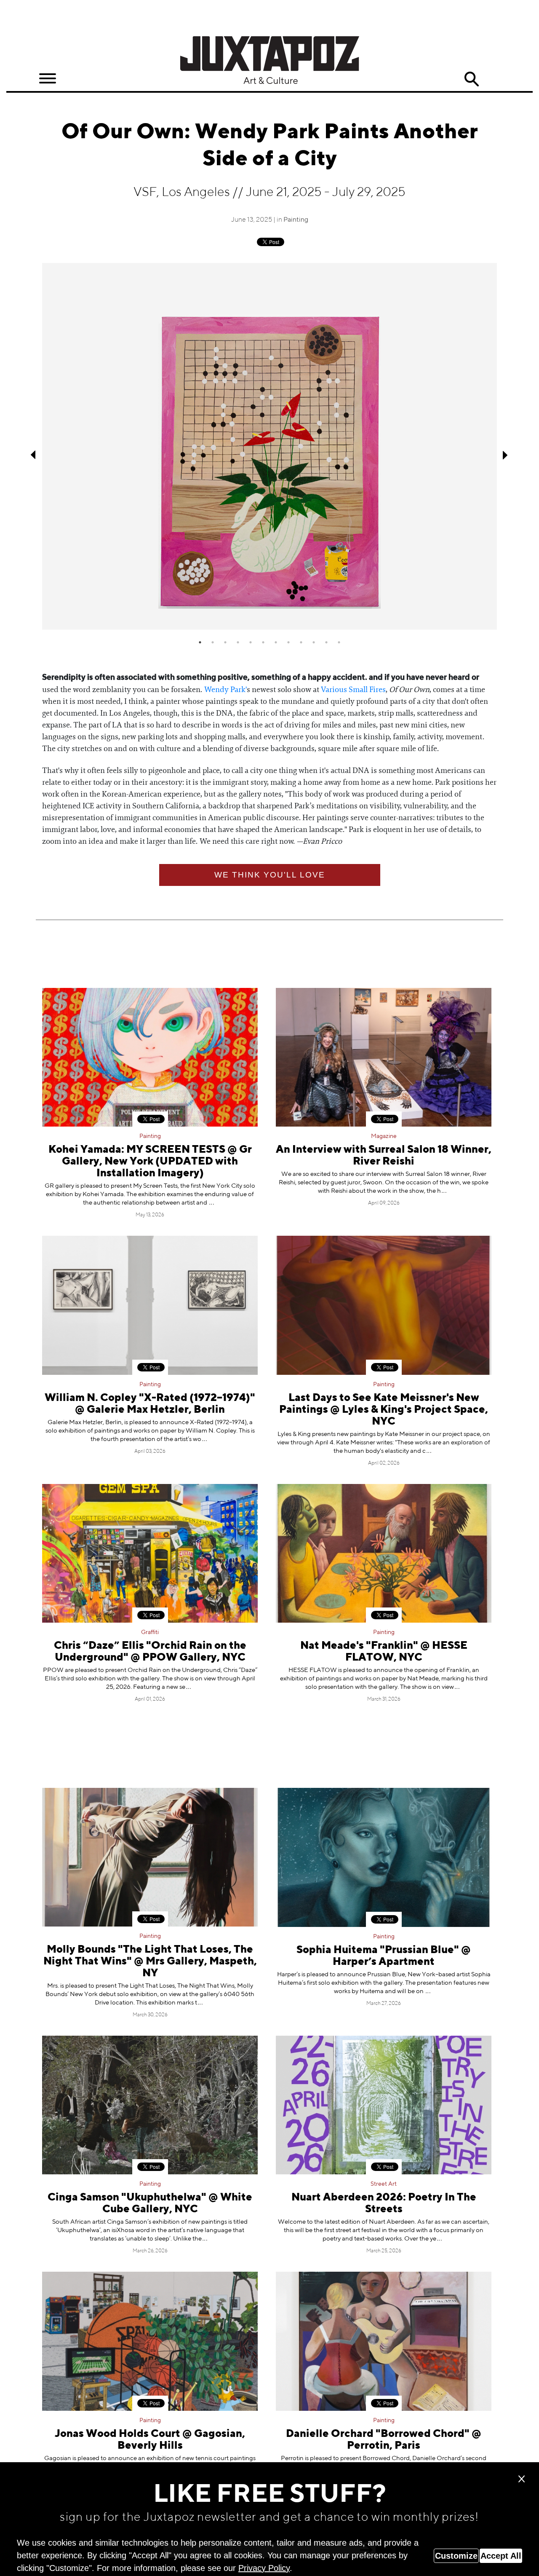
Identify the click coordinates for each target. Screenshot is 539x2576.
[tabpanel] (269, 446)
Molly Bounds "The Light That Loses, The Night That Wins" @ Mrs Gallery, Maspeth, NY (150, 1962)
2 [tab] (213, 642)
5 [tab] (251, 642)
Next (505, 455)
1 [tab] (200, 642)
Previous (34, 455)
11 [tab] (326, 642)
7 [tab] (276, 642)
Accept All (501, 2556)
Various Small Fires (353, 690)
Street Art (384, 2184)
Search (472, 79)
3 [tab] (225, 642)
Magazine (384, 1136)
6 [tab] (263, 642)
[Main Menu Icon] (48, 79)
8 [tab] (288, 642)
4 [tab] (238, 642)
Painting (296, 220)
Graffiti (150, 1632)
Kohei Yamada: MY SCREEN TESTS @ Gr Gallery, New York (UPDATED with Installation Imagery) (150, 1162)
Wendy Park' (225, 690)
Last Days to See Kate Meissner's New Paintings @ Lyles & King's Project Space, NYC (384, 1410)
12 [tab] (339, 642)
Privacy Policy (264, 2568)
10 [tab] (314, 642)
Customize (456, 2556)
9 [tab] (301, 642)
